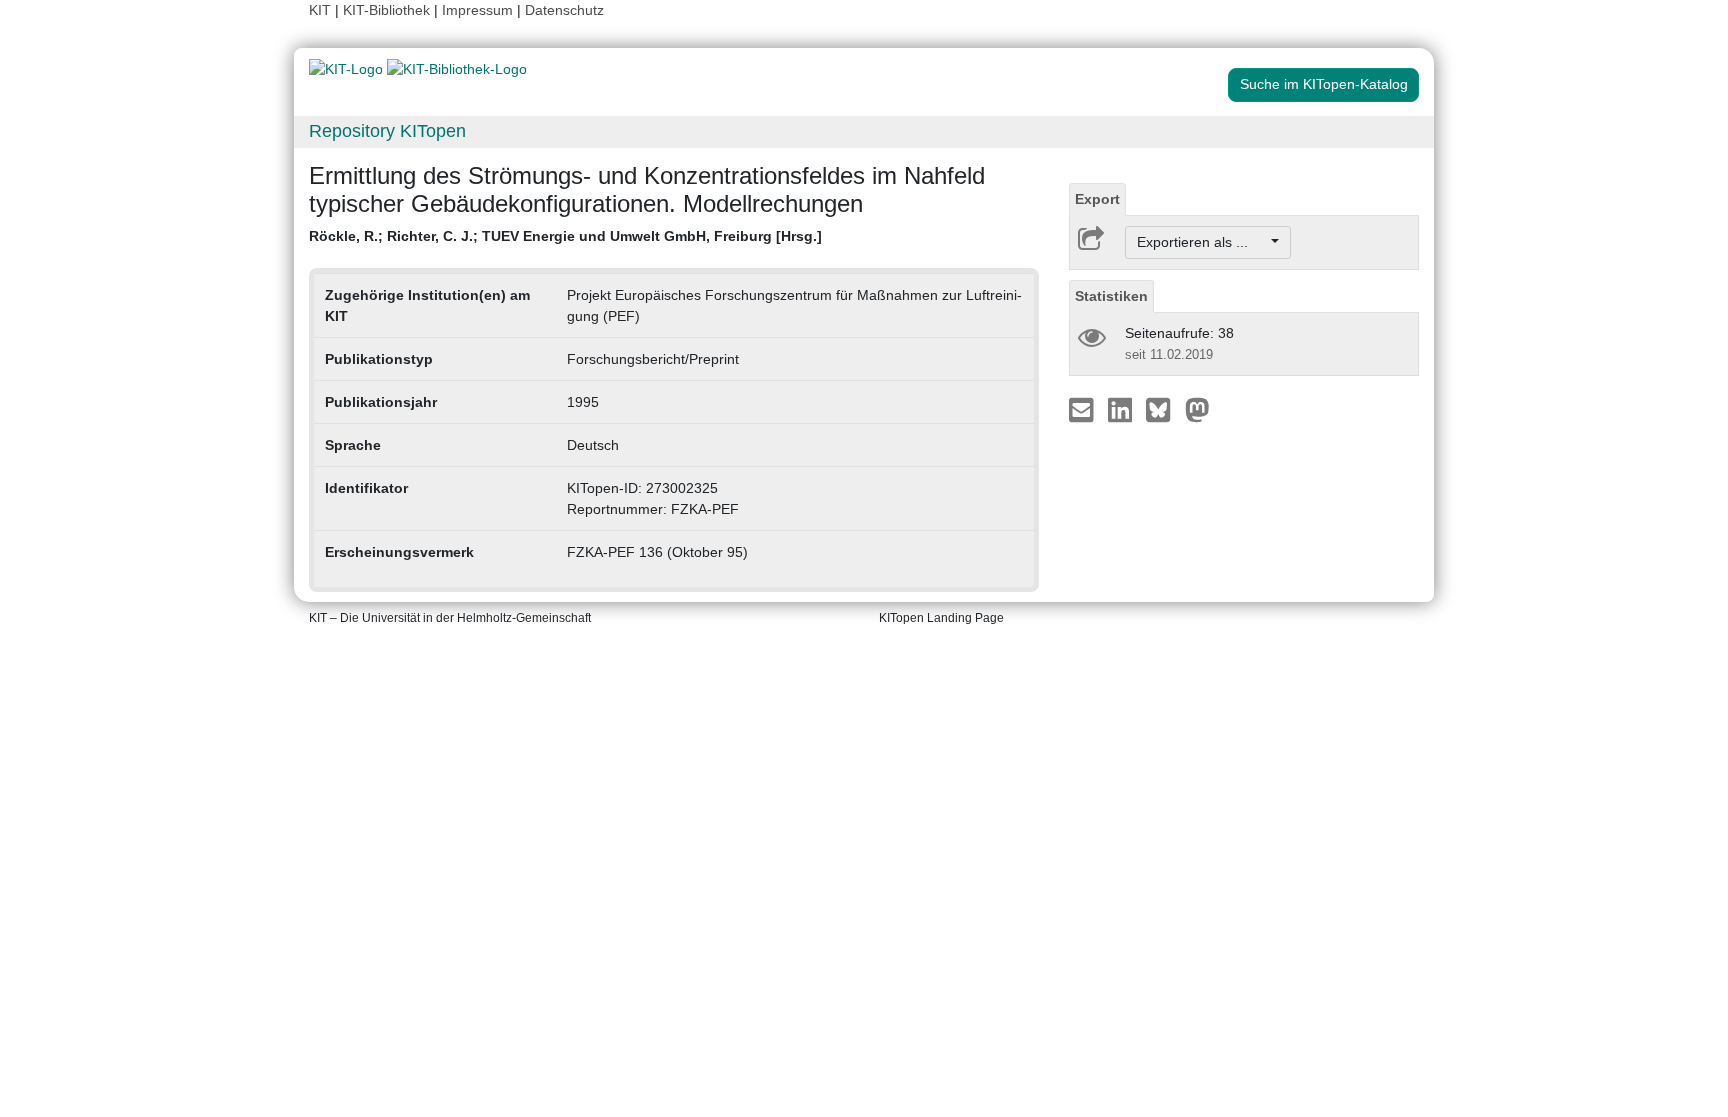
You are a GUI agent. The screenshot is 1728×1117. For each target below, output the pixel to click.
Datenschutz (564, 10)
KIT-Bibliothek (388, 10)
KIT (320, 10)
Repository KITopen (387, 131)
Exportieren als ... (1202, 242)
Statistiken (1111, 296)
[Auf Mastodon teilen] (1197, 409)
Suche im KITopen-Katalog (1324, 84)
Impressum (477, 10)
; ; (565, 236)
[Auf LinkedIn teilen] (1122, 409)
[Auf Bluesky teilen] (1163, 409)
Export (1097, 199)
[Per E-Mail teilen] (1083, 409)
